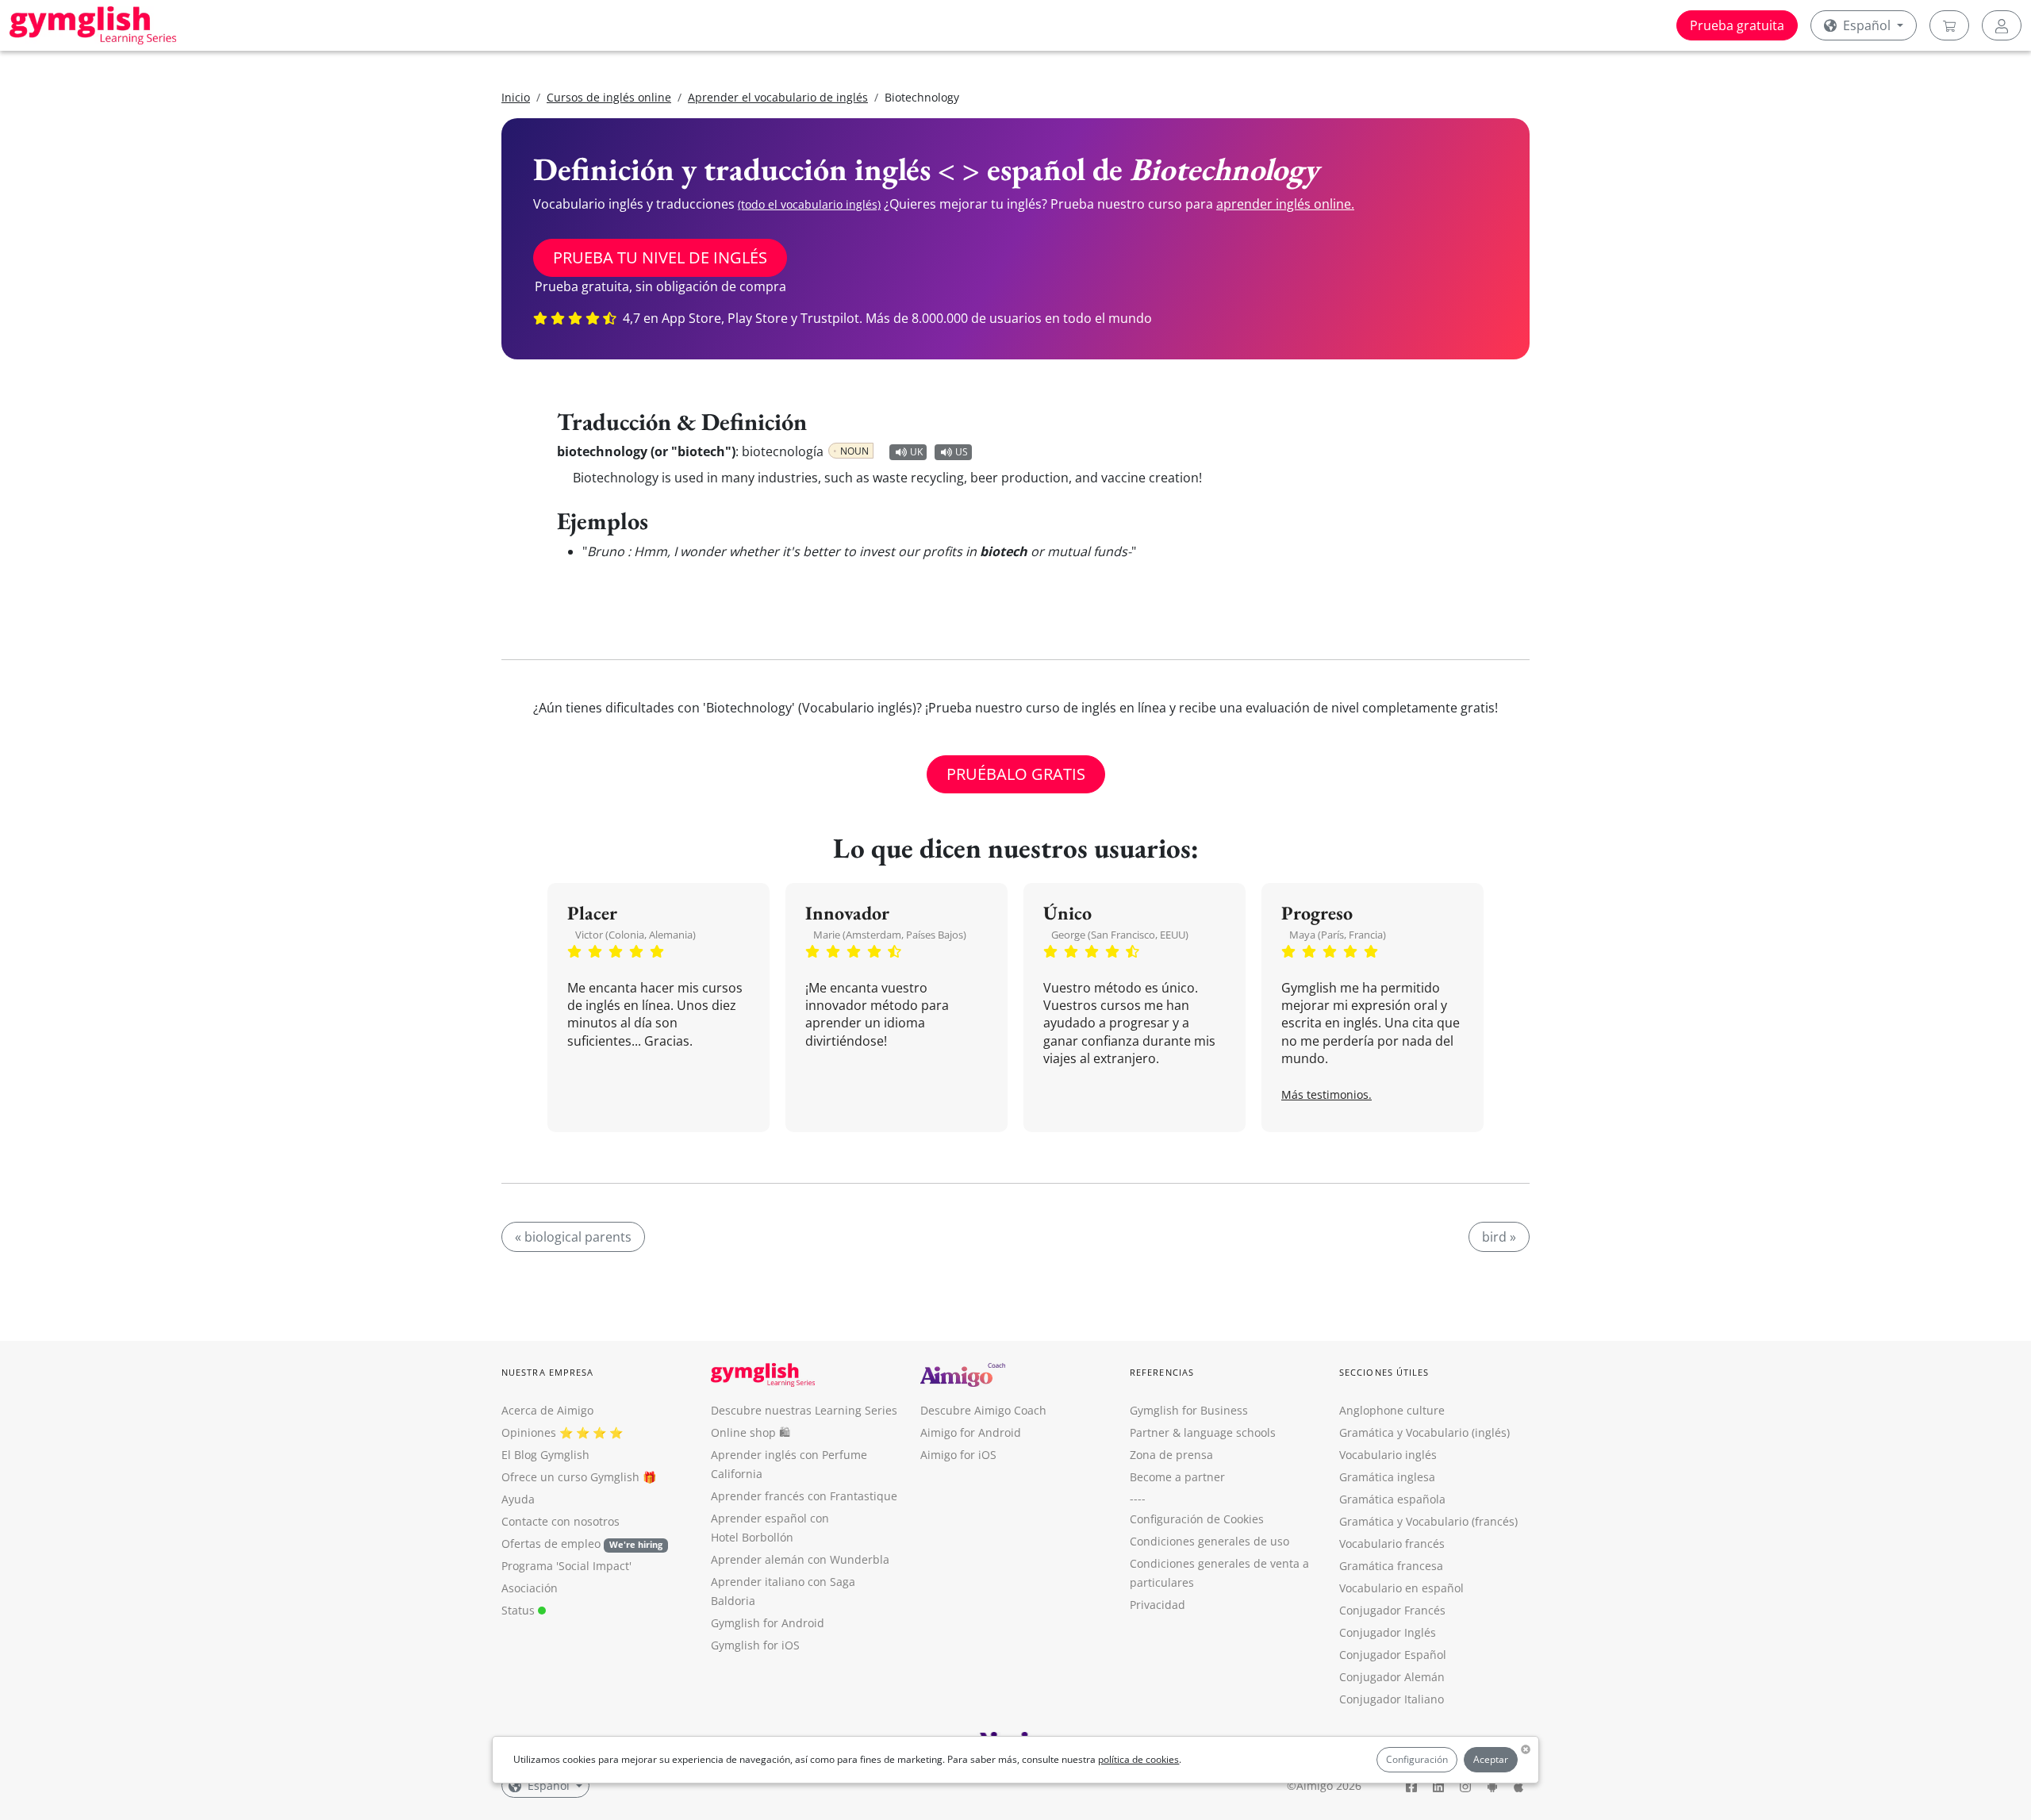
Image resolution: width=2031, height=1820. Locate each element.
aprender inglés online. (1285, 204)
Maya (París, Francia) (1338, 935)
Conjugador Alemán (1392, 1677)
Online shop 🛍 (751, 1432)
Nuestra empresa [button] (548, 1372)
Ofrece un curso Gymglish (570, 1477)
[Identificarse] (2002, 25)
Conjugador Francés (1392, 1610)
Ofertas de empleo (582, 1544)
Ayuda (518, 1499)
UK (916, 452)
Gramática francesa (1391, 1566)
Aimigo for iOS (958, 1455)
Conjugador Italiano (1392, 1699)
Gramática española (1392, 1499)
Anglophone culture (1392, 1410)
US (962, 452)
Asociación (530, 1588)
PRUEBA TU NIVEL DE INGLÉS (660, 257)
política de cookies (1138, 1759)
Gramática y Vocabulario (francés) (1428, 1521)
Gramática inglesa (1387, 1477)
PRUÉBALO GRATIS (1016, 774)
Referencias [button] (1162, 1372)
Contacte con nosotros (561, 1521)
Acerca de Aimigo (547, 1410)
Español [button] (1867, 25)
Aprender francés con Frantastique (804, 1496)
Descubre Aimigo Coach (983, 1410)
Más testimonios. (1326, 1094)
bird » (1499, 1237)
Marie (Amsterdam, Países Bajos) (890, 935)
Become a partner (1177, 1477)
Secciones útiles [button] (1384, 1372)
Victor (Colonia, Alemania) (635, 935)
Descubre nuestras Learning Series (804, 1410)
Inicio (516, 97)
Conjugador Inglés (1388, 1632)
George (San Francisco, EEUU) (1120, 935)
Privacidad (1158, 1605)
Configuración (1417, 1759)
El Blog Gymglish (545, 1455)
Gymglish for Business (1189, 1410)
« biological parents (573, 1237)
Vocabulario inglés (1388, 1455)
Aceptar (1491, 1759)
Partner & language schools (1203, 1432)
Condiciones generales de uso (1209, 1541)
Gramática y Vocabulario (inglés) (1424, 1432)
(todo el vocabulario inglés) (809, 204)
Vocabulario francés (1392, 1544)
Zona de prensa (1171, 1455)
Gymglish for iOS (755, 1645)
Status (520, 1610)
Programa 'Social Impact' (566, 1566)
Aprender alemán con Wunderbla (800, 1559)
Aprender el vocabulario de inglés (778, 97)
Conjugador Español (1393, 1655)
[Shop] (1949, 25)
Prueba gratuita (1737, 25)
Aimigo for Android (971, 1432)
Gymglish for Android (768, 1623)
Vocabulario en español (1401, 1588)
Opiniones (529, 1432)
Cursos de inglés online (609, 97)
